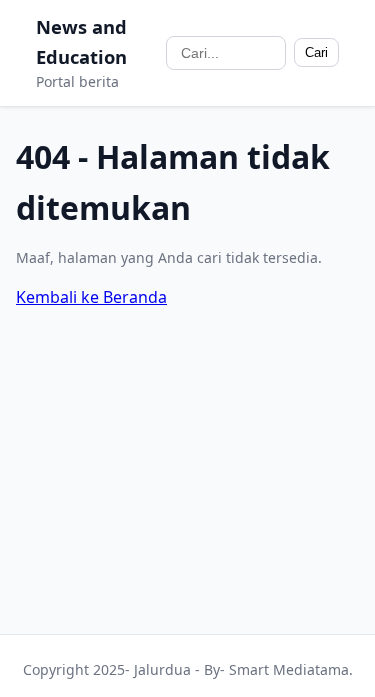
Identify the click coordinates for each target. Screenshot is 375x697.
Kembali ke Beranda (91, 297)
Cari (316, 52)
